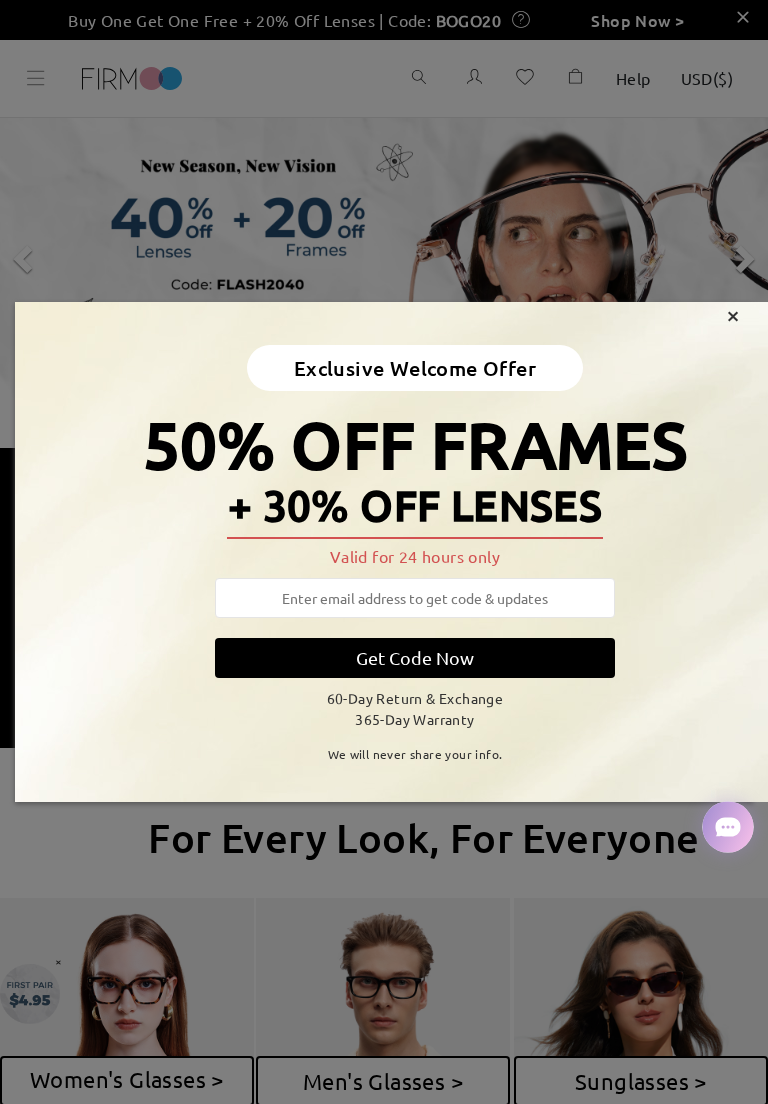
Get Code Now (415, 657)
